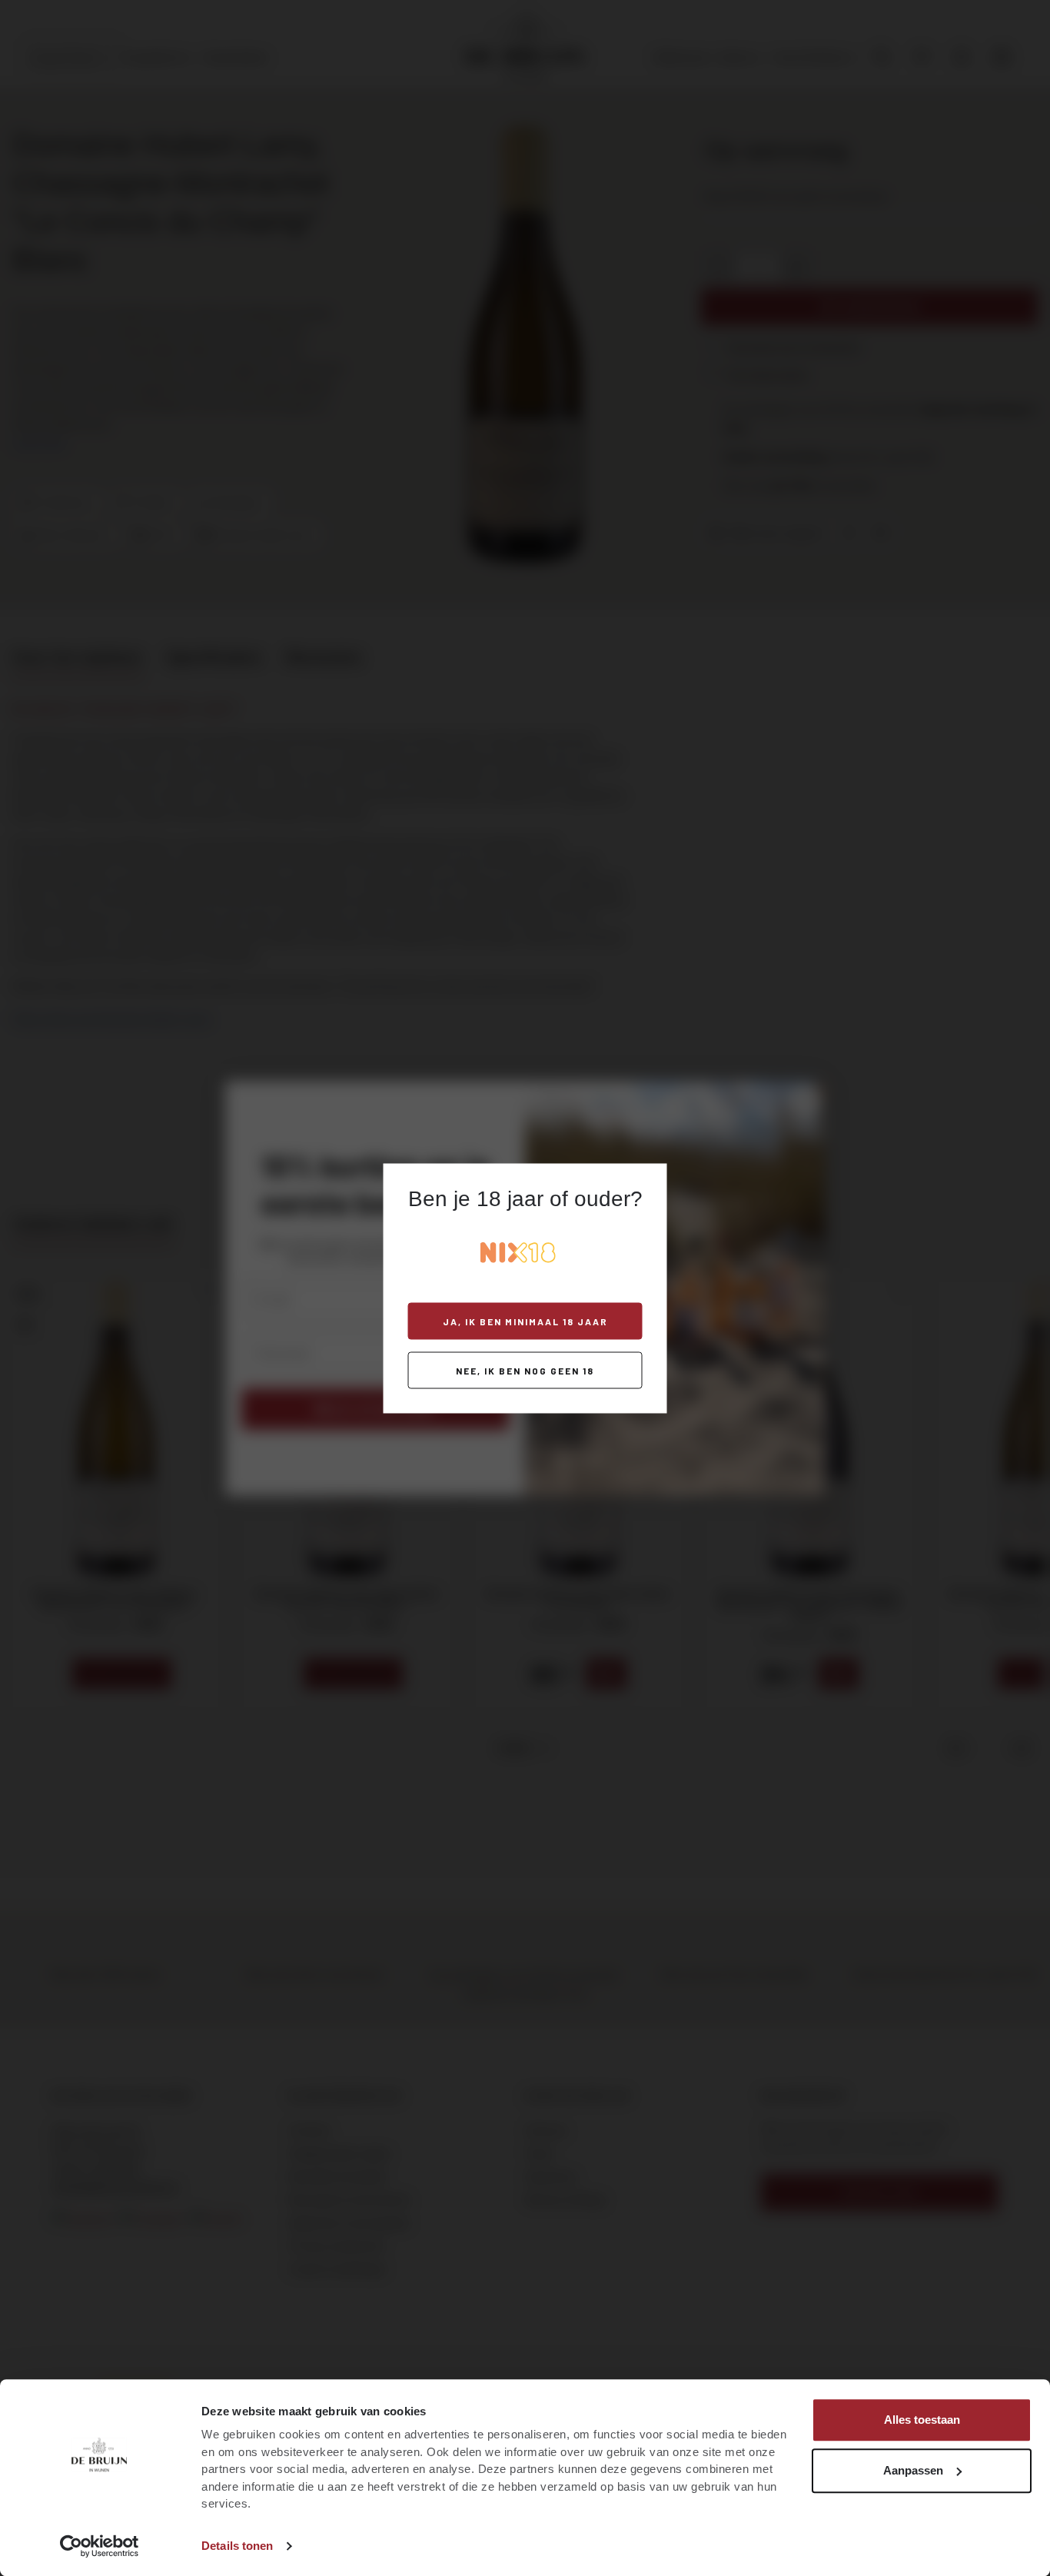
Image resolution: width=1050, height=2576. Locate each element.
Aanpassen (913, 2470)
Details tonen (237, 2546)
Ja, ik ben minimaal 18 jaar (525, 1321)
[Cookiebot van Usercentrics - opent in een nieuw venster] (100, 2546)
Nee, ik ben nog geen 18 (525, 1370)
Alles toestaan (922, 2420)
